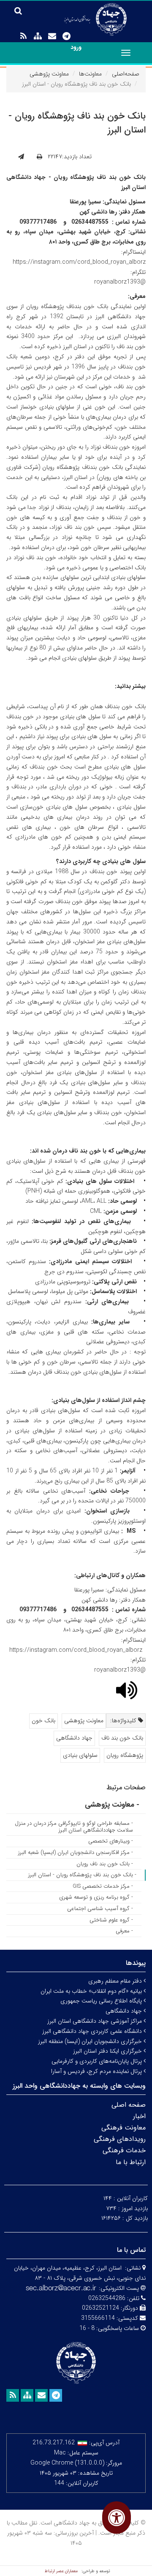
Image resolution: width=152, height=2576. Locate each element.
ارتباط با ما (131, 2162)
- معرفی (124, 1931)
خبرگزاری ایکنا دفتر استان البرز (108, 2051)
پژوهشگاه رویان (125, 1755)
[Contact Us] (52, 36)
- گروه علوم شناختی (111, 1920)
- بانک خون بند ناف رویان (105, 1864)
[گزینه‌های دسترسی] (117, 2518)
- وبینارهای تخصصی (111, 1841)
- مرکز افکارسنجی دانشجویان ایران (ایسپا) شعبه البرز (76, 1852)
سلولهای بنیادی (80, 1755)
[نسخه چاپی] (39, 157)
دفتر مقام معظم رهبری (116, 1981)
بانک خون (43, 1721)
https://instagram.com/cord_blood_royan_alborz (79, 262)
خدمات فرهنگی (124, 2150)
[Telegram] (66, 36)
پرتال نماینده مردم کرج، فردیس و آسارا (97, 2071)
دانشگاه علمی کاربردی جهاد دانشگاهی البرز (93, 2031)
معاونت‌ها (90, 74)
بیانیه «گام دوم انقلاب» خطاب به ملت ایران (92, 1991)
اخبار (139, 2116)
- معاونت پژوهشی (112, 1805)
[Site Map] (38, 36)
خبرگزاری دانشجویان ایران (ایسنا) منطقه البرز (91, 2041)
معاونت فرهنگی (123, 2128)
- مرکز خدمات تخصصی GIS (103, 1886)
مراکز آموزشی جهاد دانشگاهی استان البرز (95, 2021)
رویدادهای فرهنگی (120, 2139)
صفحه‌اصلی (126, 74)
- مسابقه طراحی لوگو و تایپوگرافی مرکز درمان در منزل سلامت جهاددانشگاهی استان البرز (74, 1827)
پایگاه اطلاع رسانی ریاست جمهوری (102, 2001)
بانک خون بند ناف (122, 1738)
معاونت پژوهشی (49, 74)
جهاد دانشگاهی (74, 1738)
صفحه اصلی (129, 2105)
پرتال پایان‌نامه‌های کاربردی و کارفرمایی (98, 2061)
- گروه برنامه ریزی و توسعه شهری (96, 1897)
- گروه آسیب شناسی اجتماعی (100, 1909)
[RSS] (23, 36)
